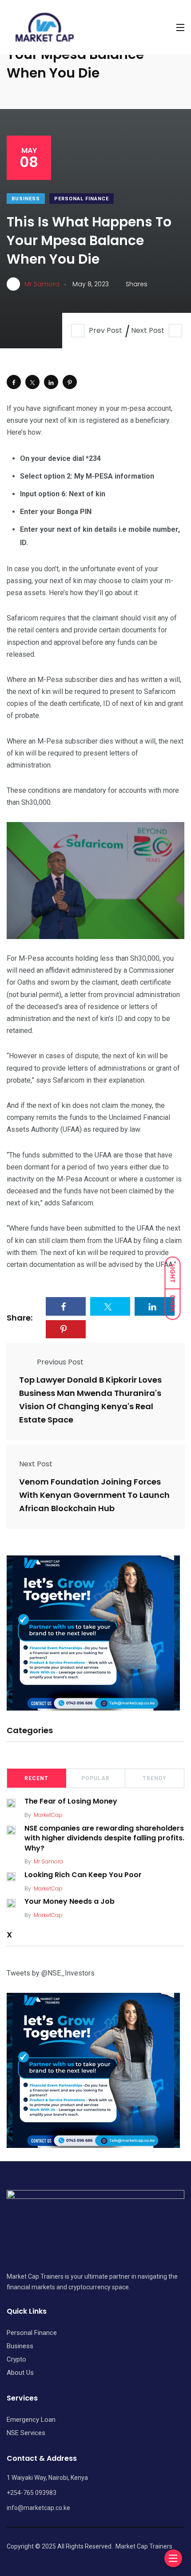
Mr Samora (48, 1861)
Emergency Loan (31, 2420)
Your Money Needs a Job (70, 1902)
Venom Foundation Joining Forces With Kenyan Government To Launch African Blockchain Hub (94, 1495)
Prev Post (105, 330)
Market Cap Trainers (144, 2546)
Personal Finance (82, 199)
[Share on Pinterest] (70, 382)
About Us (20, 2373)
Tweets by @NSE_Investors (51, 1973)
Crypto (16, 2359)
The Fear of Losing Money (71, 1802)
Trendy (155, 1778)
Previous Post (60, 1362)
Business (26, 199)
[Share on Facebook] (14, 382)
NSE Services (26, 2433)
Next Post (148, 330)
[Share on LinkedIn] (51, 382)
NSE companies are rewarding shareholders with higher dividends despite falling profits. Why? (104, 1838)
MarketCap (48, 1815)
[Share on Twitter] (32, 382)
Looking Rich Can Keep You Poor (83, 1875)
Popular (95, 1778)
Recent (36, 1778)
